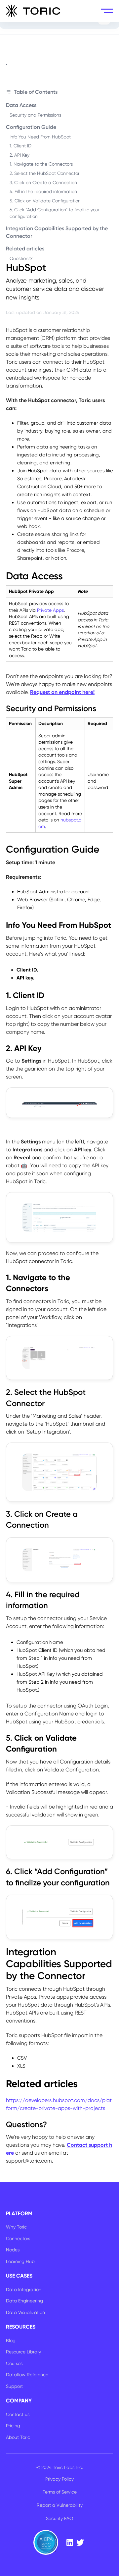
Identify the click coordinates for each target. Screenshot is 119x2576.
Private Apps (50, 610)
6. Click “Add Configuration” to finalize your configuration (55, 213)
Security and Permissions (35, 115)
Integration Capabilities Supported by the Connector (57, 232)
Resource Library (23, 2352)
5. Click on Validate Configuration (45, 201)
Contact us (18, 2414)
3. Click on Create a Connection (43, 183)
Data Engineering (24, 2301)
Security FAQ (59, 2518)
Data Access (21, 105)
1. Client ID (20, 146)
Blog (11, 2340)
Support (14, 2386)
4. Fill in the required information (43, 191)
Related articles (25, 249)
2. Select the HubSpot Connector (44, 173)
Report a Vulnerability (60, 2505)
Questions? (21, 258)
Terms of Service (60, 2492)
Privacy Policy (59, 2479)
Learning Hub (20, 2261)
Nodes (13, 2250)
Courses (14, 2363)
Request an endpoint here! (62, 692)
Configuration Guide (31, 127)
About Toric (18, 2437)
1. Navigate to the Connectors (41, 164)
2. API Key (20, 155)
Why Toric (16, 2227)
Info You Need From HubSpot (40, 137)
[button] (107, 11)
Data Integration (24, 2289)
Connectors (18, 2238)
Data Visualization (25, 2312)
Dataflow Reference (27, 2375)
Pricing (13, 2426)
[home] (33, 11)
